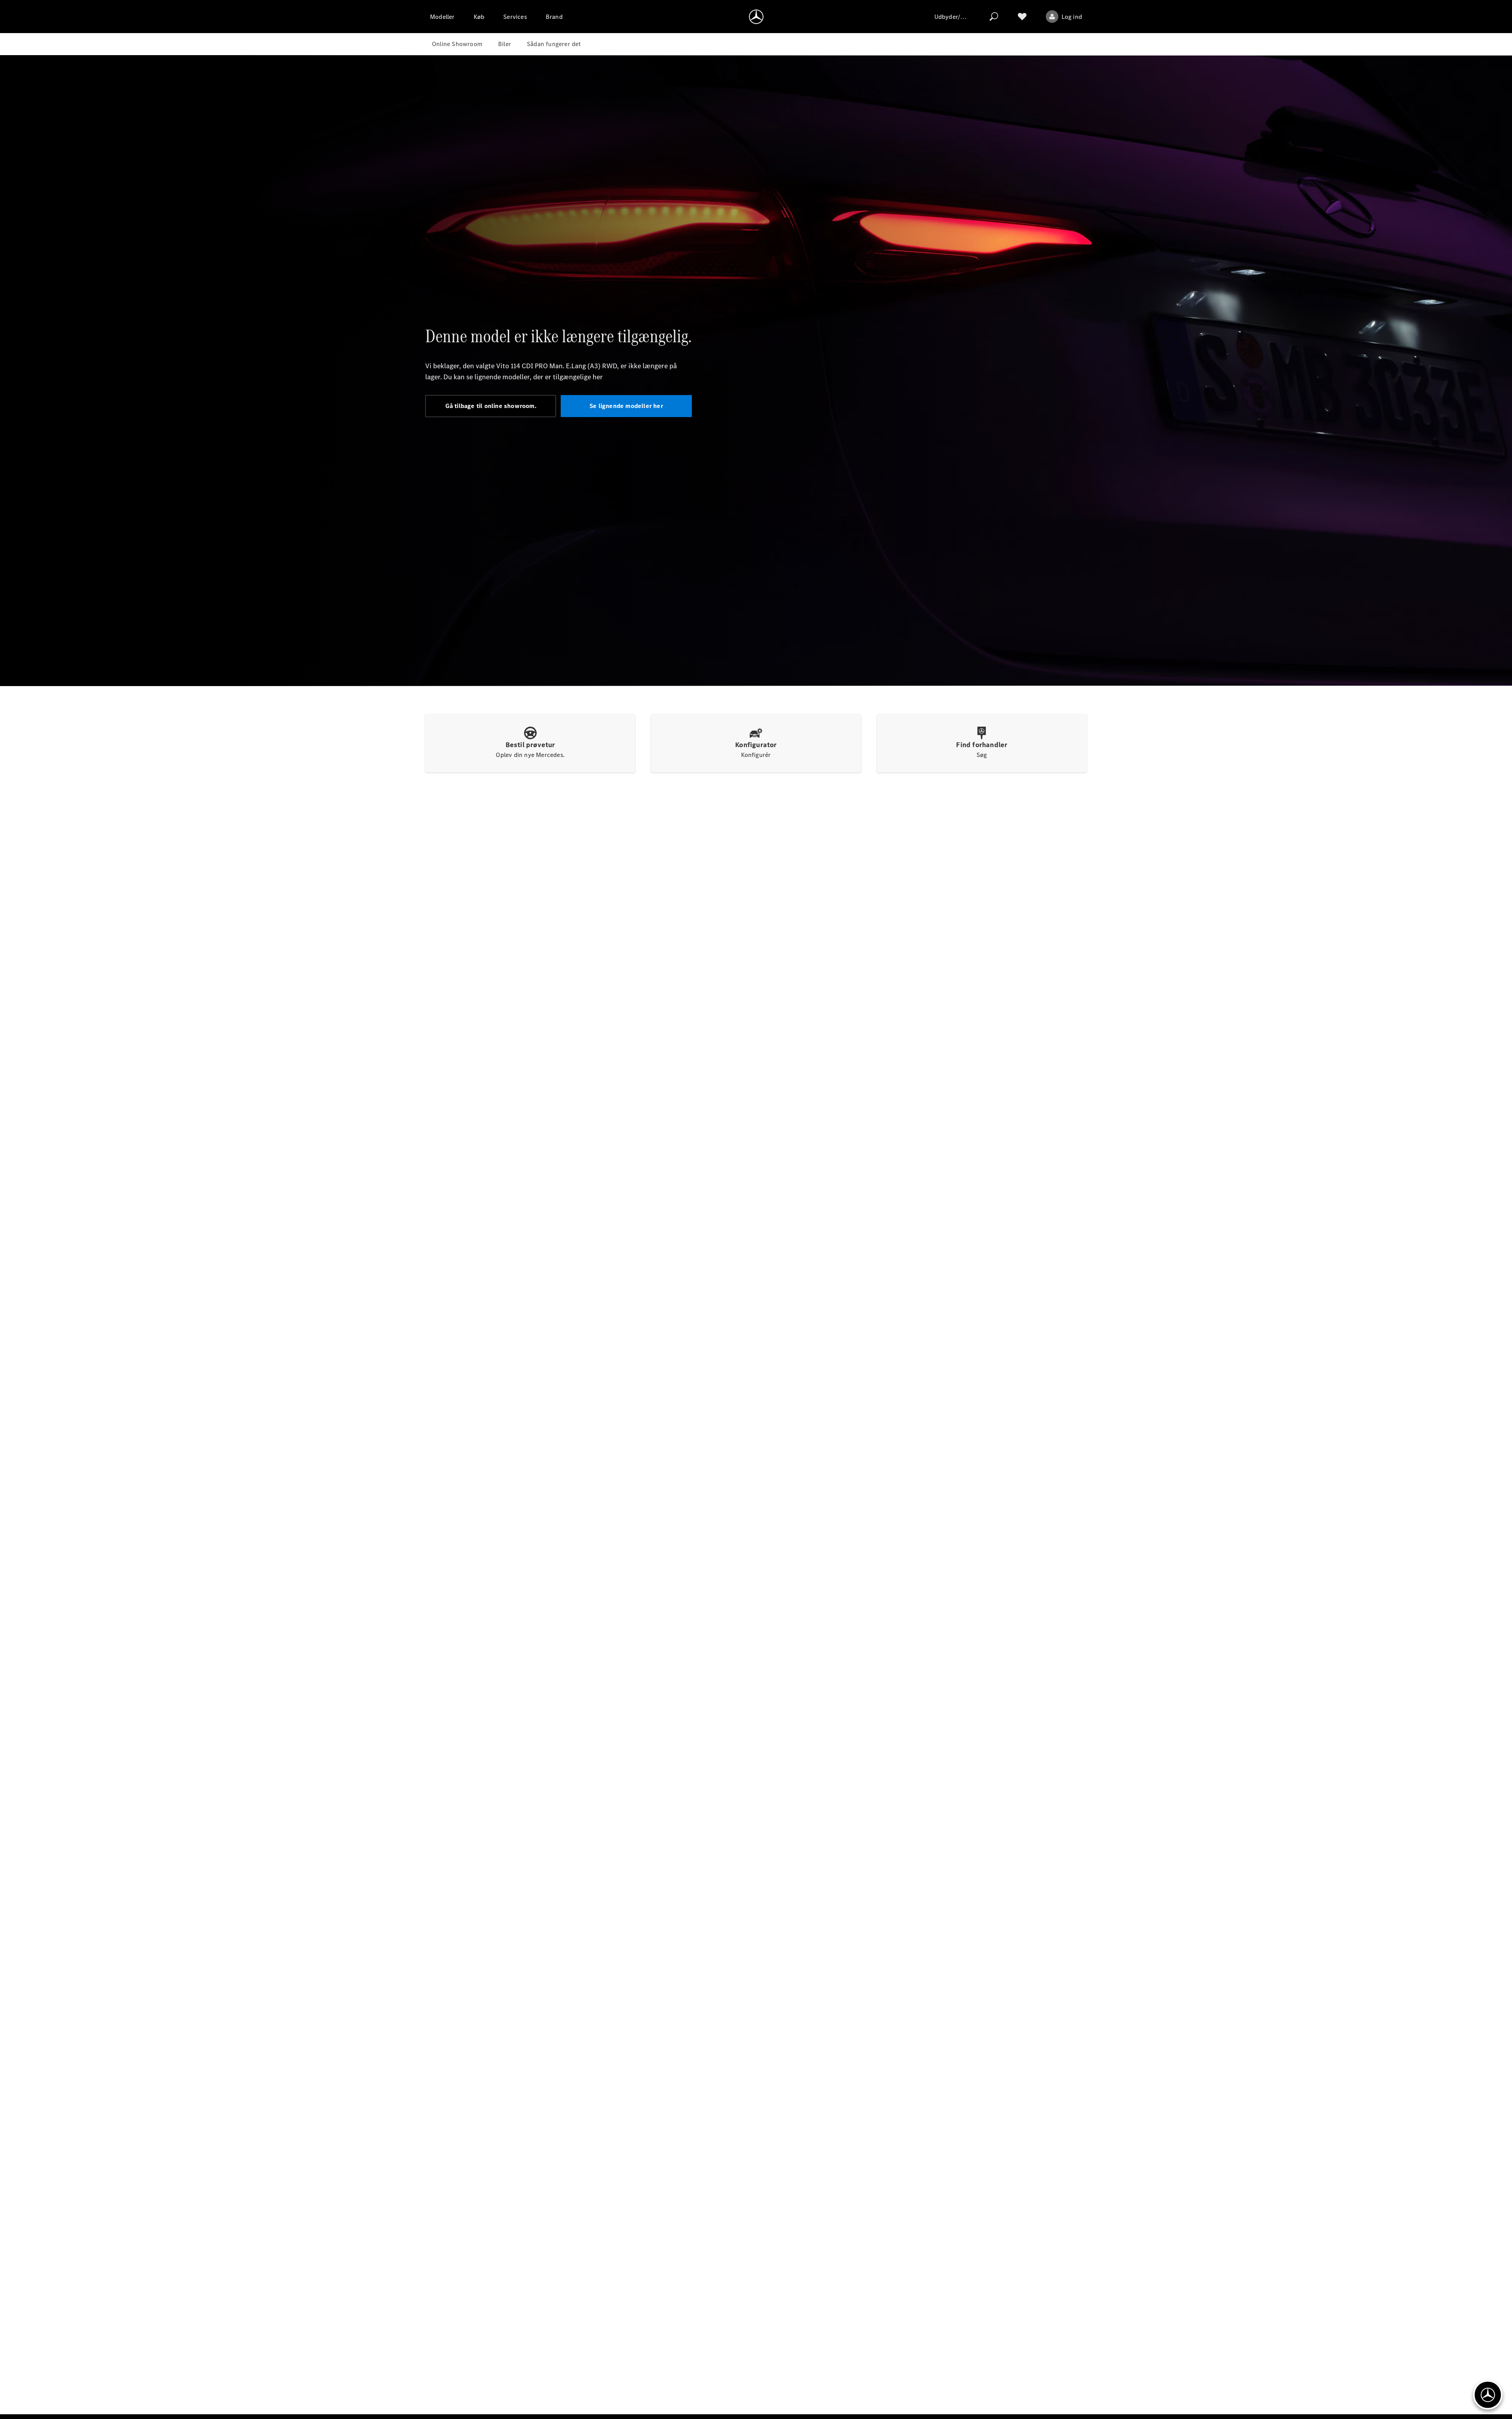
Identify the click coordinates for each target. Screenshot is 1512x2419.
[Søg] (994, 17)
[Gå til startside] (756, 17)
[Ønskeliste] (1022, 17)
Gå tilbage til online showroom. (491, 406)
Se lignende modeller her (626, 406)
